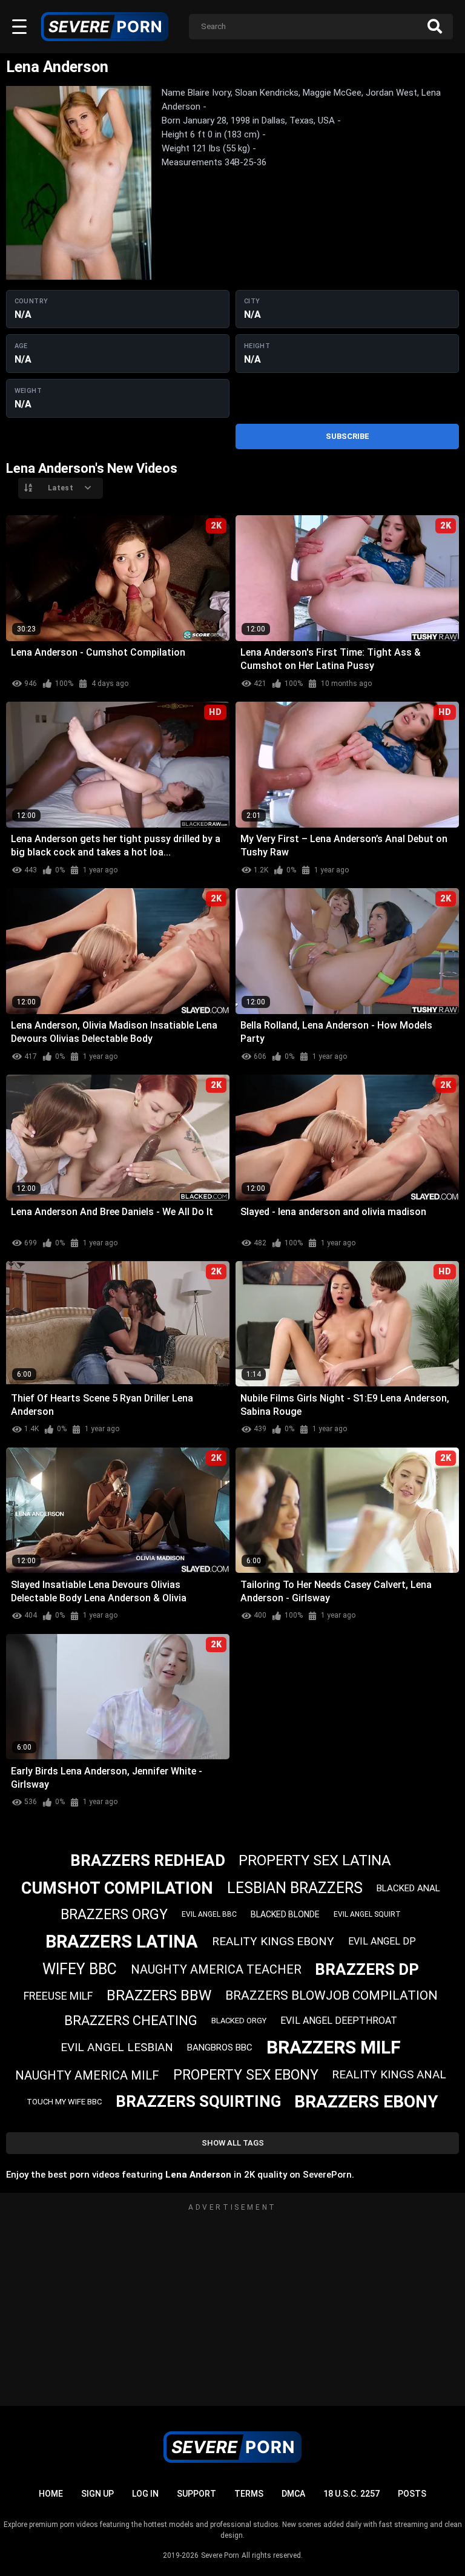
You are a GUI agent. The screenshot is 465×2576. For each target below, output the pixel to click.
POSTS (412, 2494)
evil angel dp (382, 1941)
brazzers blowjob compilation (331, 1995)
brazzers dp (367, 1969)
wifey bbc (80, 1969)
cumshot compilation (117, 1888)
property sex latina (315, 1860)
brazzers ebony (366, 2102)
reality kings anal (389, 2074)
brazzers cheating (131, 2021)
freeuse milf (58, 1996)
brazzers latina (122, 1942)
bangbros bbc (220, 2047)
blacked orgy (239, 2021)
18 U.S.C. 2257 (351, 2494)
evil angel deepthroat (339, 2021)
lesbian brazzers (295, 1888)
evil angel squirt (367, 1914)
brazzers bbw (159, 1995)
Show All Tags (233, 2143)
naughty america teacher (216, 1969)
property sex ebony (246, 2075)
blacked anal (408, 1888)
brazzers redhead (148, 1860)
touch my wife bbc (64, 2102)
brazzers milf (334, 2047)
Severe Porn (220, 2555)
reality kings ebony (273, 1941)
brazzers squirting (198, 2101)
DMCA (293, 2494)
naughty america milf (87, 2075)
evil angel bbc (209, 1914)
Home (51, 2494)
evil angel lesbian (117, 2047)
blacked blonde (285, 1914)
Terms (249, 2494)
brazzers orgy (114, 1915)
